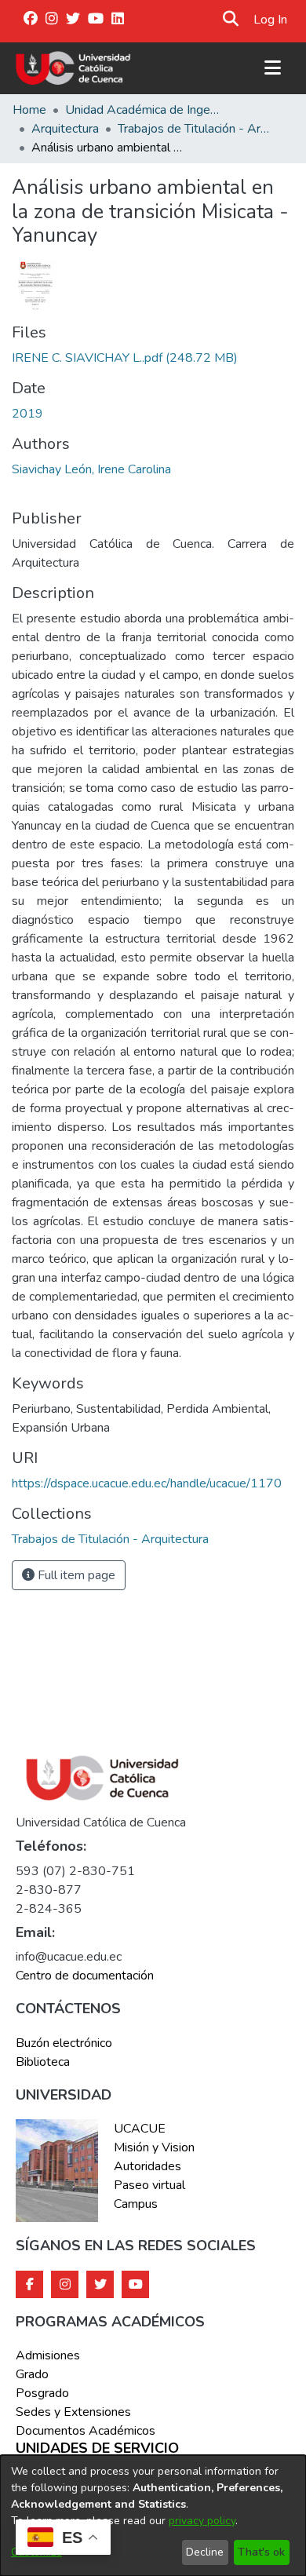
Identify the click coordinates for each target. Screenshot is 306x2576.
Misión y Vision (154, 2147)
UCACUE (140, 2129)
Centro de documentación (85, 1976)
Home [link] (29, 110)
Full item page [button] (75, 1575)
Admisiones (48, 2355)
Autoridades (148, 2166)
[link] (125, 358)
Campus (136, 2204)
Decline (205, 2552)
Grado (32, 2374)
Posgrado (42, 2393)
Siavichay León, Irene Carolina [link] (91, 469)
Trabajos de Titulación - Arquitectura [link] (196, 129)
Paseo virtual (149, 2185)
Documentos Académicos (86, 2431)
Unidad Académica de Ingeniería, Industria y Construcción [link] (144, 110)
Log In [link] (271, 20)
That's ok (261, 2552)
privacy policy (202, 2521)
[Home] (73, 68)
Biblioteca (43, 2062)
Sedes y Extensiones (73, 2412)
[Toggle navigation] (272, 68)
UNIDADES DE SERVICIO (97, 2449)
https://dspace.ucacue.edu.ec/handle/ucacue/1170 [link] (147, 1483)
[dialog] (153, 2516)
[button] (230, 20)
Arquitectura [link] (65, 129)
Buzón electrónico (64, 2043)
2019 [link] (27, 414)
